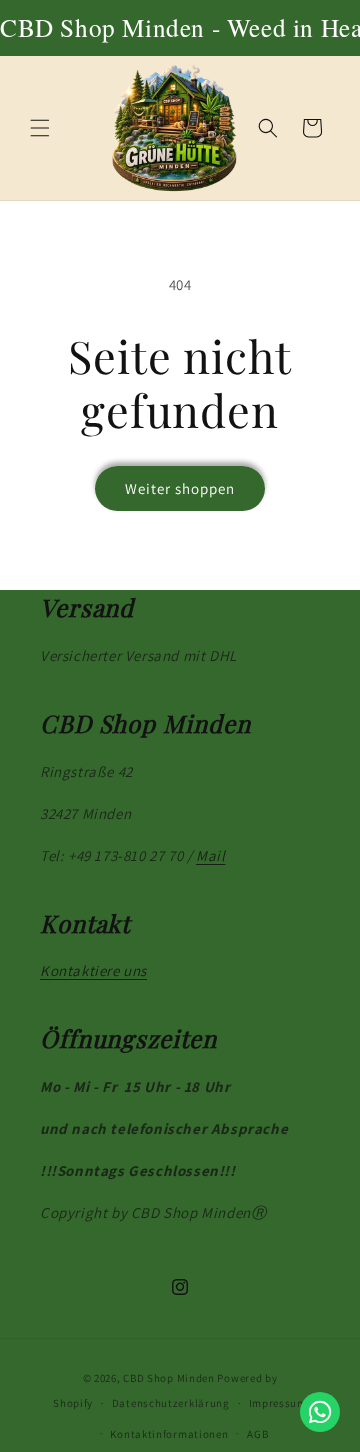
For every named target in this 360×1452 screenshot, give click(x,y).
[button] (40, 128)
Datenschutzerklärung (171, 1403)
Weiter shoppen (180, 488)
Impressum (278, 1403)
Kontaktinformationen (169, 1434)
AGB (257, 1434)
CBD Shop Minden (169, 1378)
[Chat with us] (320, 1412)
